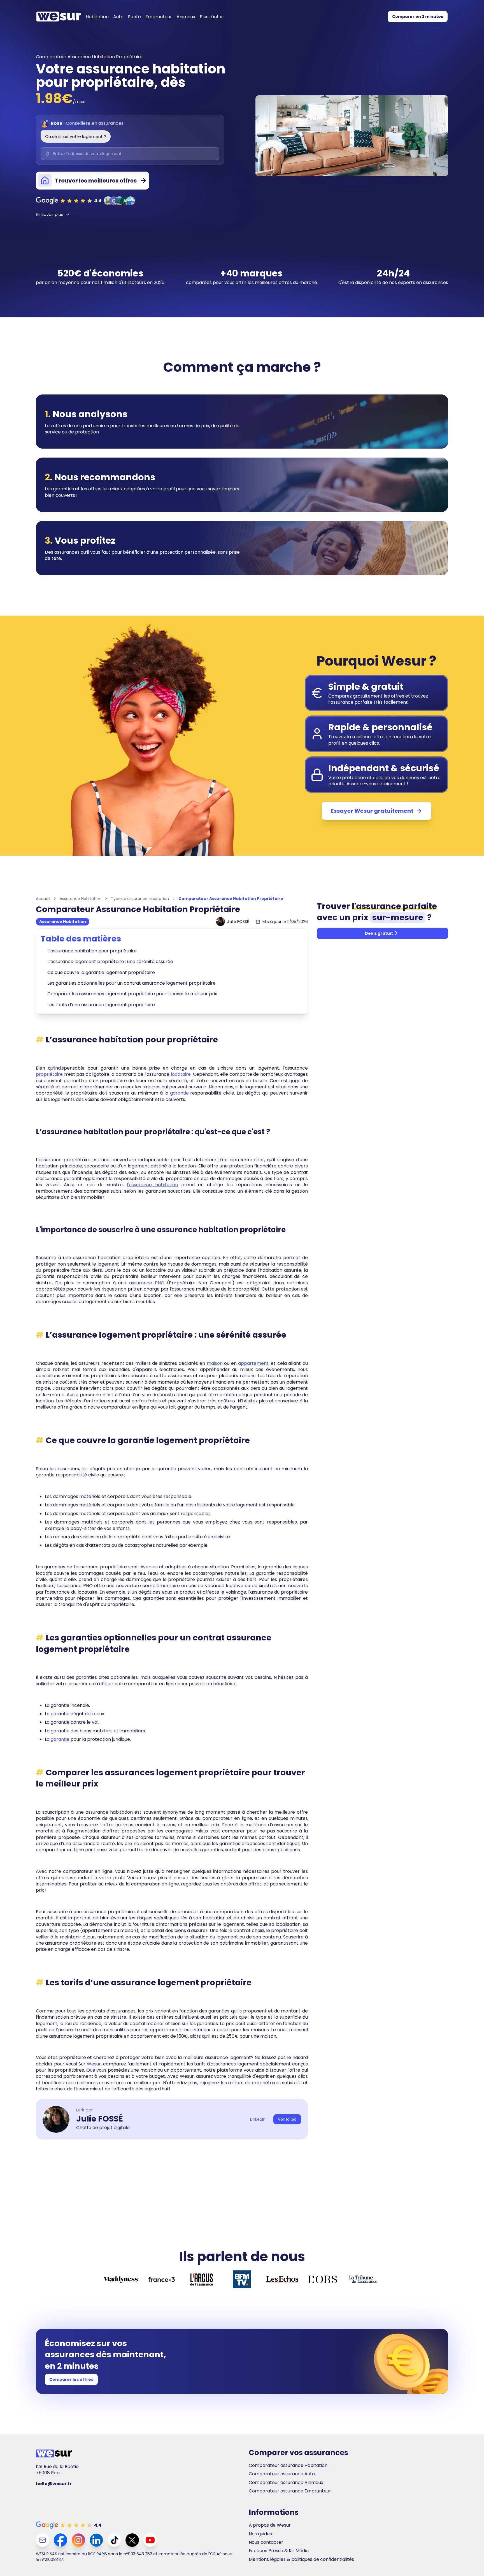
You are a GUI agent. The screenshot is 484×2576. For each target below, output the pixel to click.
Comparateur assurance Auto (282, 2474)
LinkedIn (258, 2119)
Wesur (94, 2064)
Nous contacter (266, 2542)
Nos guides (260, 2534)
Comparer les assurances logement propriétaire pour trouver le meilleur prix (132, 994)
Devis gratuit (379, 933)
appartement (253, 1363)
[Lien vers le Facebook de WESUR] (61, 2540)
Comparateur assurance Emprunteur (290, 2491)
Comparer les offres (71, 2379)
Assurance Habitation (81, 899)
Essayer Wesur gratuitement (372, 811)
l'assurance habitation (152, 1185)
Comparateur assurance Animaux (286, 2483)
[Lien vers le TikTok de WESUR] (114, 2540)
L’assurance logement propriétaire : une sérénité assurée (110, 962)
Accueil (43, 899)
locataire (181, 1074)
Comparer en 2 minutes (418, 17)
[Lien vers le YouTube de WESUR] (150, 2540)
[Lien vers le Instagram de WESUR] (78, 2540)
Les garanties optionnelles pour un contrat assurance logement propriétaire (132, 983)
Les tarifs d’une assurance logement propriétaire (101, 1005)
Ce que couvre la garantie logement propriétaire (101, 972)
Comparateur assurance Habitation (288, 2466)
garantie (180, 1093)
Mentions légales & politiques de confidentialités (301, 2559)
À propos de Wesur (270, 2525)
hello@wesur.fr (54, 2484)
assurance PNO (145, 1283)
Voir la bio (287, 2119)
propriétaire (50, 1074)
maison (215, 1363)
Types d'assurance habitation (140, 899)
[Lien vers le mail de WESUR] (43, 2540)
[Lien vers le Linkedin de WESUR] (96, 2540)
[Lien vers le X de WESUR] (132, 2540)
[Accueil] (59, 17)
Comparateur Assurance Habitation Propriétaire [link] (231, 899)
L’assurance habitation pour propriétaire (92, 951)
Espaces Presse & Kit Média (279, 2551)
